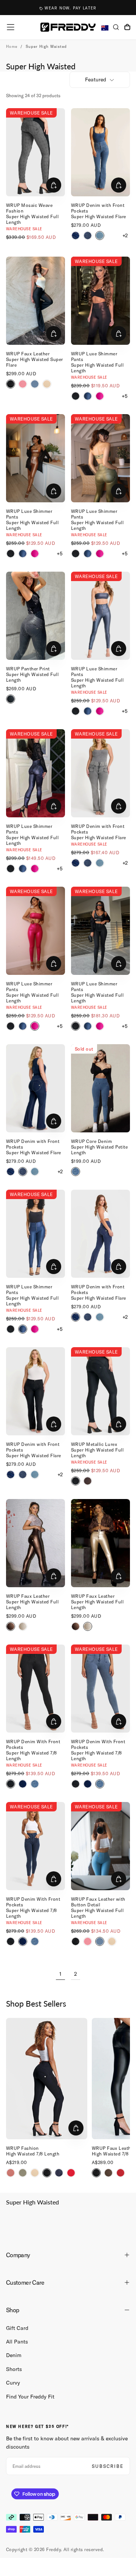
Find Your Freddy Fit (30, 2397)
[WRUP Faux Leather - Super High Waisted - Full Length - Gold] (23, 1626)
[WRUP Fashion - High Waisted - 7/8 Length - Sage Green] (23, 2173)
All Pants (17, 2342)
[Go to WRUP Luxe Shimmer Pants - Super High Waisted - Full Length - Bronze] (100, 301)
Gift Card (17, 2328)
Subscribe (108, 2466)
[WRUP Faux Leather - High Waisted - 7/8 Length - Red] (121, 2173)
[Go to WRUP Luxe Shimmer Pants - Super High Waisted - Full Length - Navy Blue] (36, 1234)
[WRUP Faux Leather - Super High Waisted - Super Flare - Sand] (47, 384)
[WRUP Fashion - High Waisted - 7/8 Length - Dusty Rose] (11, 2173)
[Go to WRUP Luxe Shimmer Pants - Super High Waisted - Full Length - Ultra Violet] (36, 773)
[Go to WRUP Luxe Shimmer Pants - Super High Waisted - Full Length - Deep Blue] (100, 616)
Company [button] (18, 2255)
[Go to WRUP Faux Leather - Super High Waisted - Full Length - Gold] (100, 1543)
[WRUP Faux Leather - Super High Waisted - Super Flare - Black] (11, 384)
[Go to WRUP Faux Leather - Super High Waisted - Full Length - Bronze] (36, 1543)
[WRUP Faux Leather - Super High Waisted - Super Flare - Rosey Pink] (23, 384)
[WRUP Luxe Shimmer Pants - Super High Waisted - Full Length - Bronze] (88, 1481)
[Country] (105, 28)
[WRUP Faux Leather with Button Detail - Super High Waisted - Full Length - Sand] (112, 1941)
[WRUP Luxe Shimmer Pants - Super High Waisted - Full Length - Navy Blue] (88, 396)
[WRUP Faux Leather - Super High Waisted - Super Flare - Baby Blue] (35, 384)
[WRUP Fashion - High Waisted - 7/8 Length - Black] (47, 2173)
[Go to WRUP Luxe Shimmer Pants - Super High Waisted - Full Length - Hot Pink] (36, 931)
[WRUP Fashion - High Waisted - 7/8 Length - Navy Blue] (59, 2173)
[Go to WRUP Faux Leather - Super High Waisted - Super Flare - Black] (36, 301)
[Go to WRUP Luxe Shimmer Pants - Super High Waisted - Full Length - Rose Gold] (36, 458)
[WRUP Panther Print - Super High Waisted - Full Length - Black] (11, 699)
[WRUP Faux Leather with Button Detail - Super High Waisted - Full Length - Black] (76, 1941)
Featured (96, 80)
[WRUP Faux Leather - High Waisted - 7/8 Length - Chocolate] (108, 2173)
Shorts (14, 2369)
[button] (11, 27)
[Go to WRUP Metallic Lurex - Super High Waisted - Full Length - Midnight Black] (100, 1391)
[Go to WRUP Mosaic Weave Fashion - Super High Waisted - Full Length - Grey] (36, 152)
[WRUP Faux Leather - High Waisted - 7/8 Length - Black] (96, 2173)
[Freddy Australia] (68, 27)
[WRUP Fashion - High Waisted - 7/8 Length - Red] (71, 2173)
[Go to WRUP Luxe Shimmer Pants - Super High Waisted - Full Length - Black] (100, 931)
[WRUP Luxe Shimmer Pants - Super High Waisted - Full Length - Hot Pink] (100, 396)
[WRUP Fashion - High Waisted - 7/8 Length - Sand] (35, 2173)
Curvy (13, 2383)
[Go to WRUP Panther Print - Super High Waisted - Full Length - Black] (36, 616)
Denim (14, 2355)
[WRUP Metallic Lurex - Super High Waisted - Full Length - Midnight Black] (76, 1481)
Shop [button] (12, 2310)
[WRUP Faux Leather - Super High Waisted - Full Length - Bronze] (11, 1626)
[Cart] (127, 28)
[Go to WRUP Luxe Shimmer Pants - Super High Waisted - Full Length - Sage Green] (100, 458)
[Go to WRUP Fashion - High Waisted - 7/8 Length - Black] (47, 2079)
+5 (125, 396)
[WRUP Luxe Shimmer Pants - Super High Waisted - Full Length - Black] (76, 396)
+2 (125, 236)
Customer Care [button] (25, 2282)
